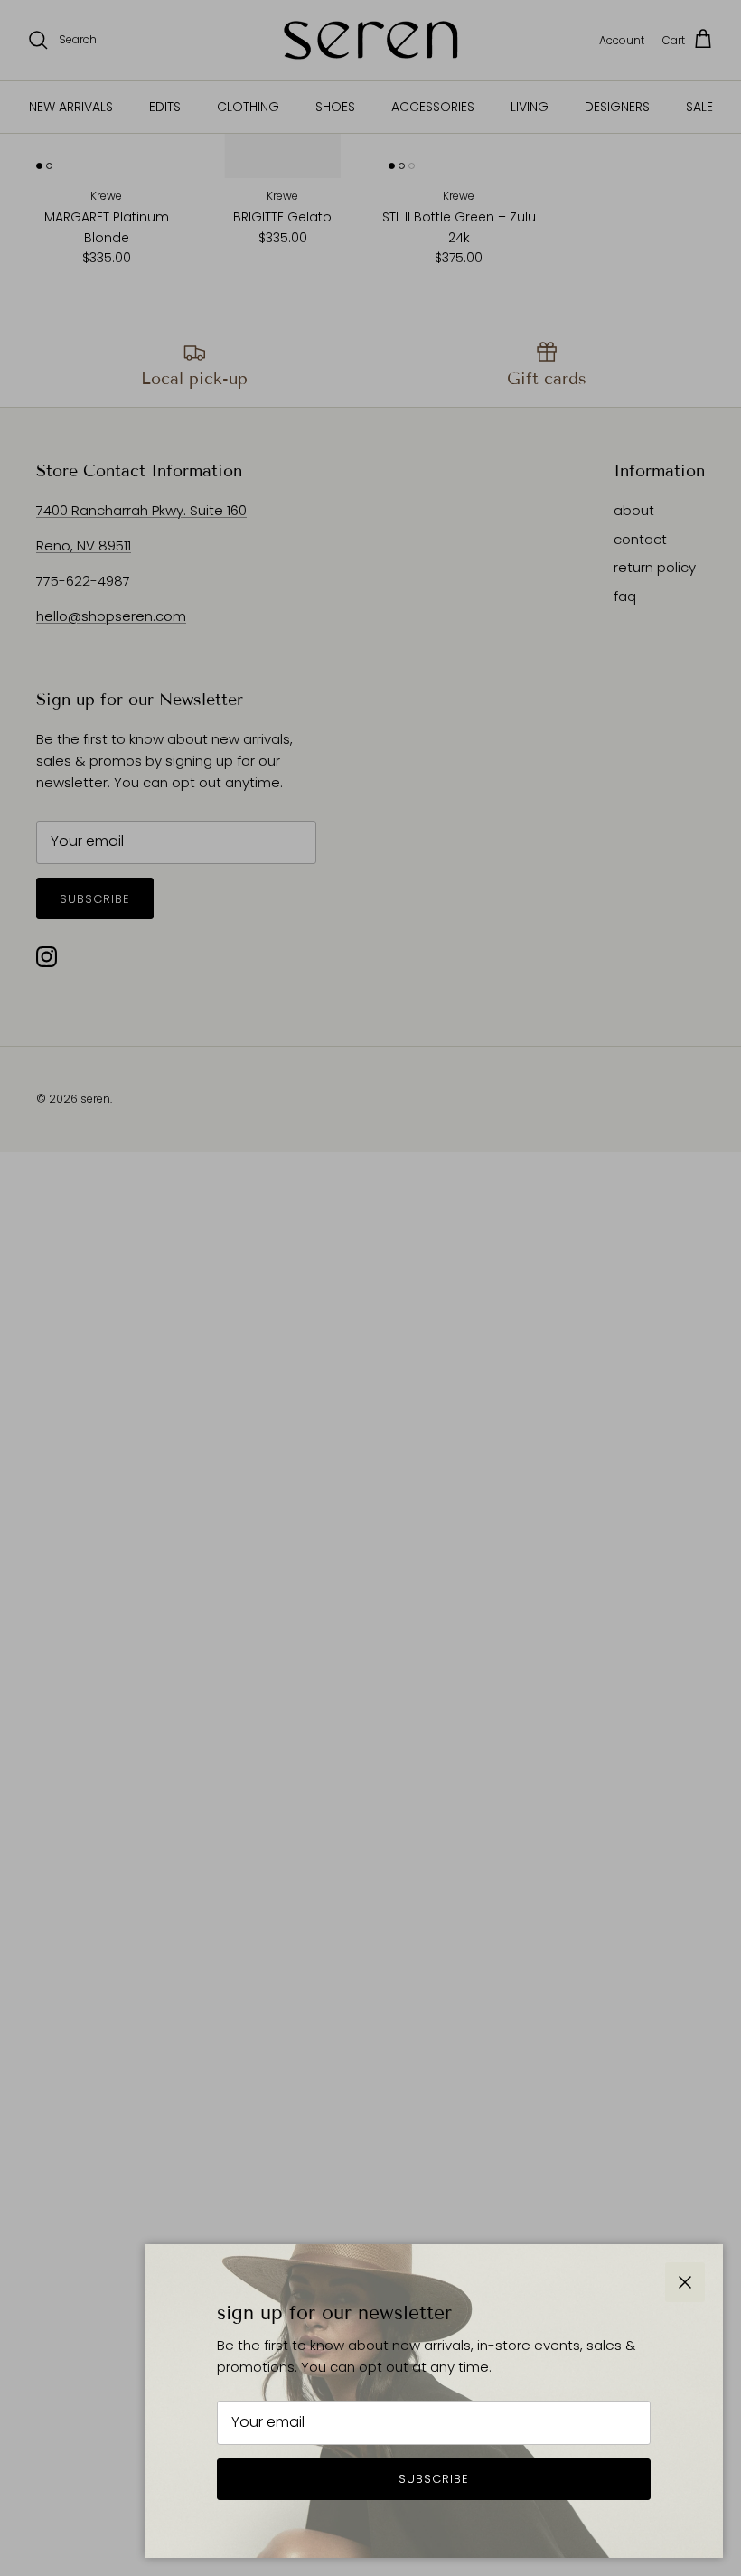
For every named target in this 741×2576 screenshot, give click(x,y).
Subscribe (434, 2479)
